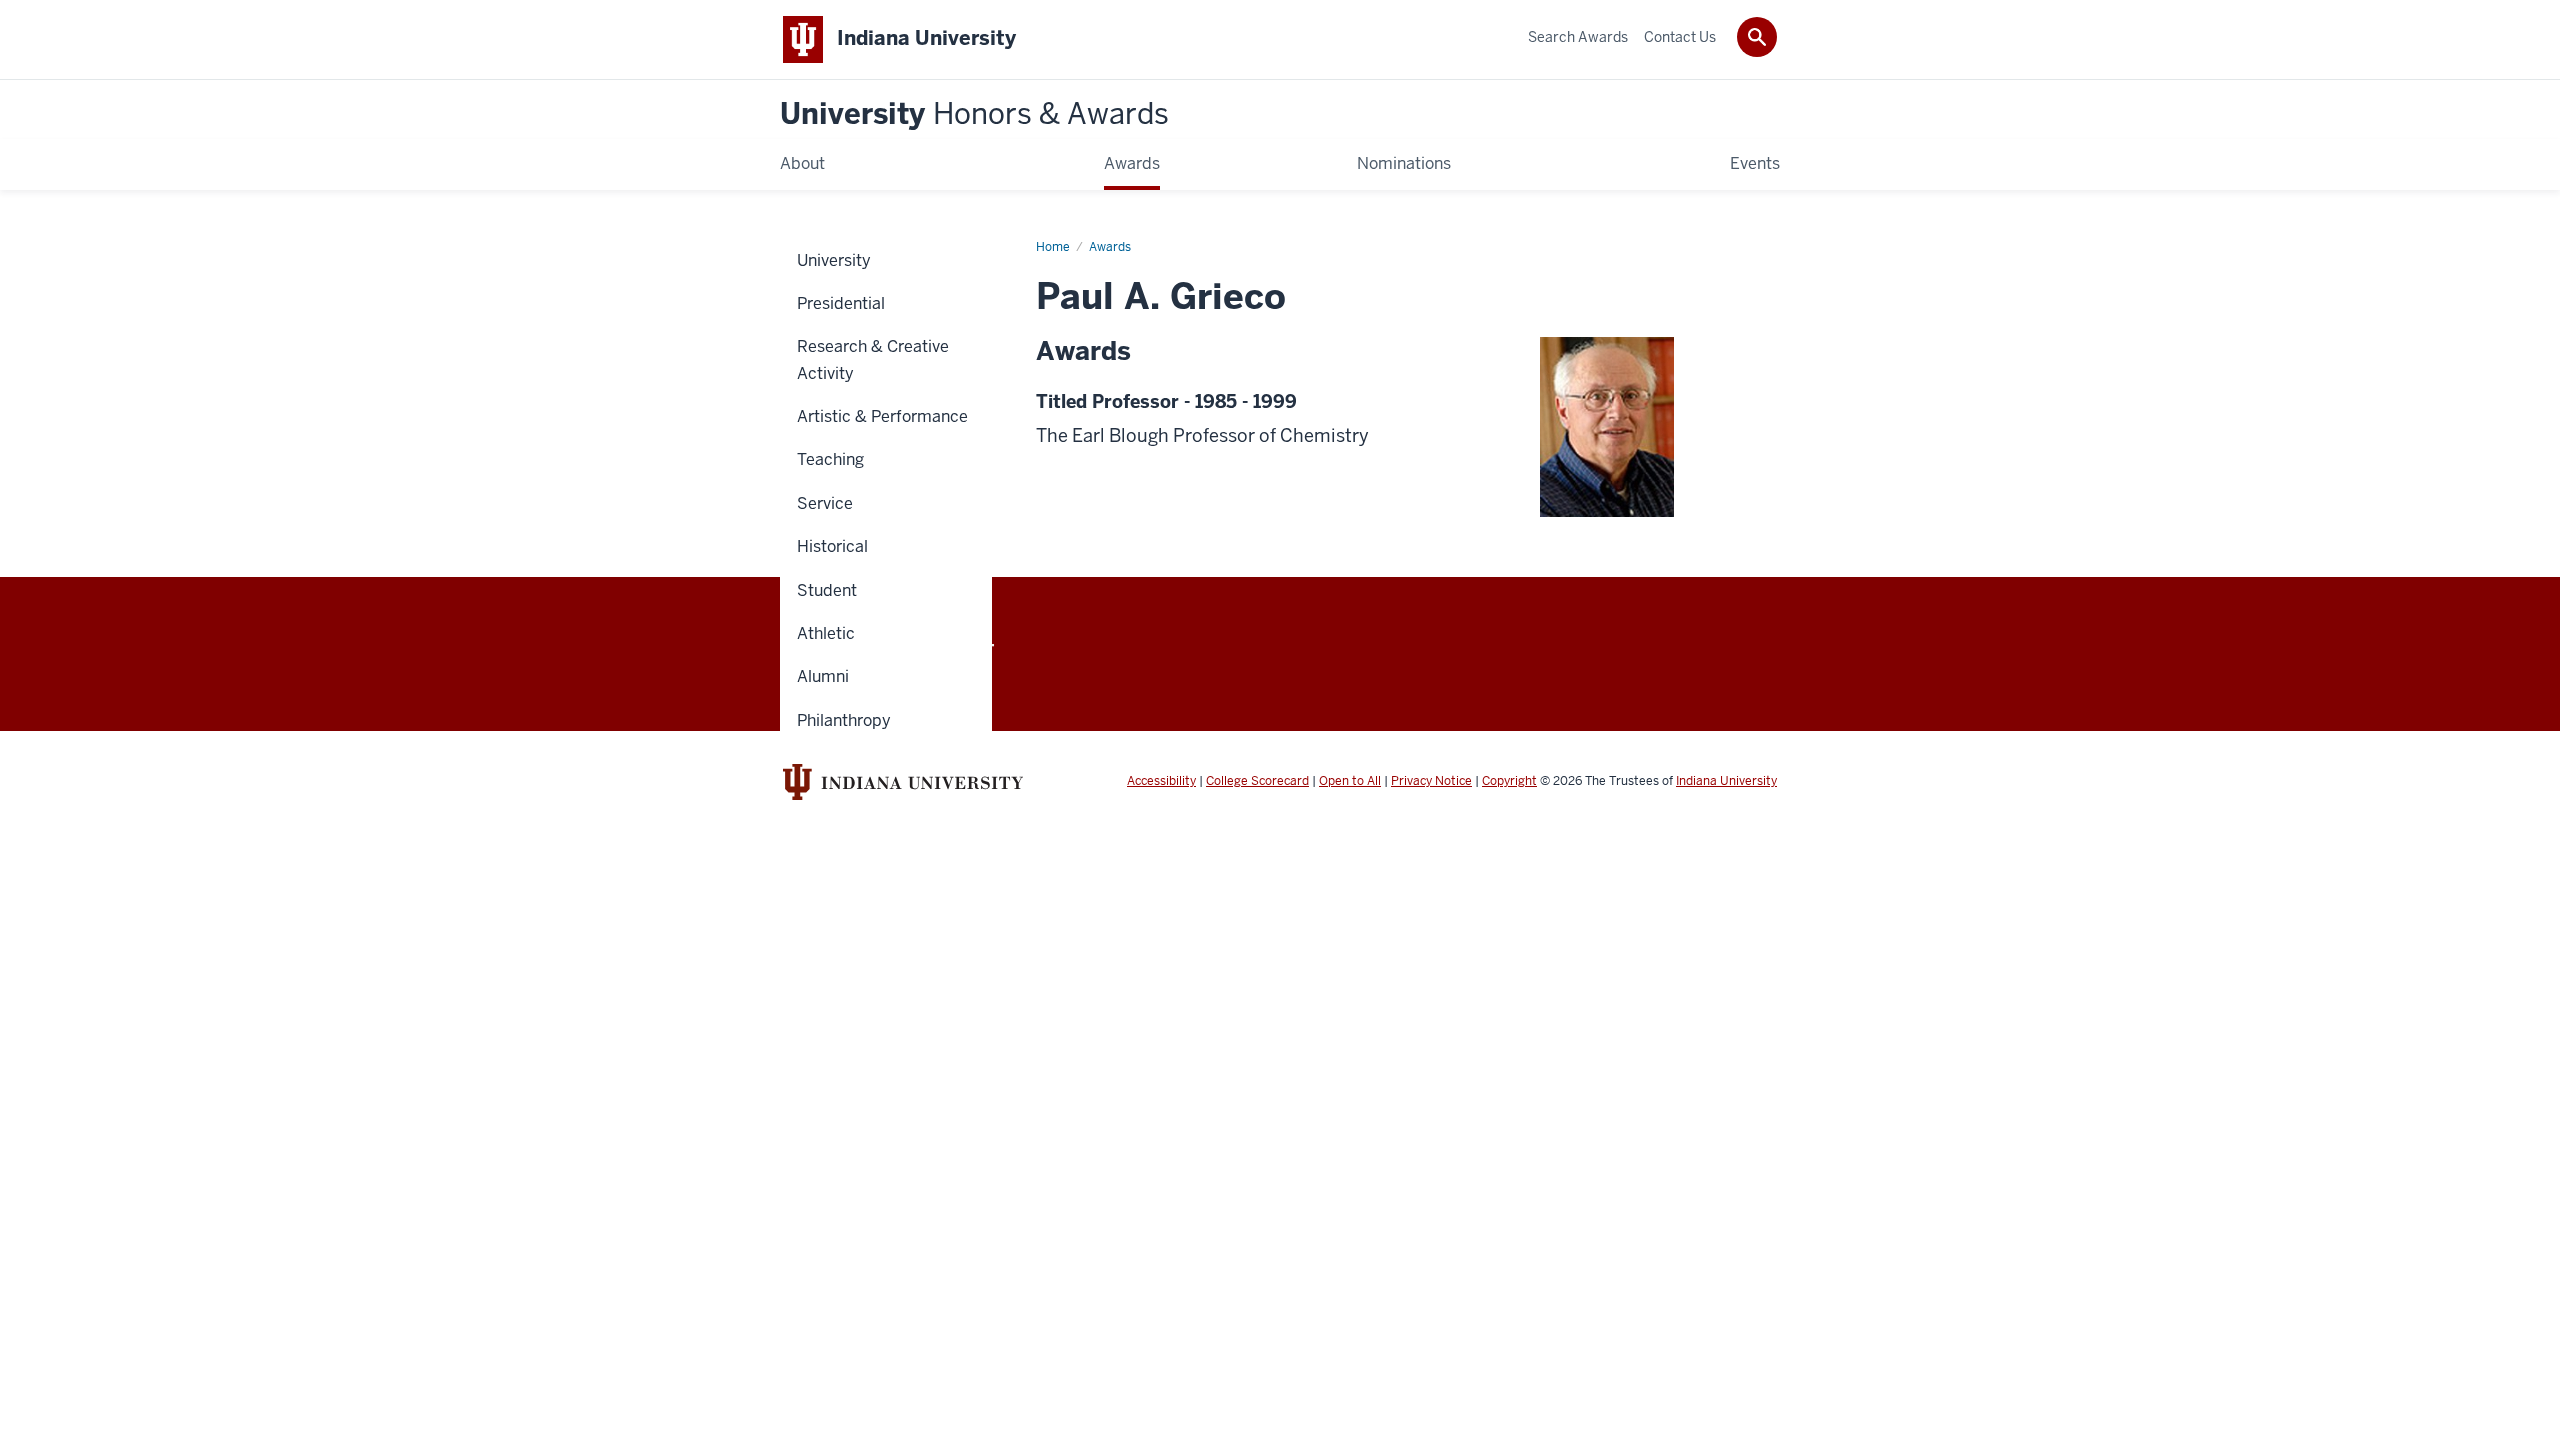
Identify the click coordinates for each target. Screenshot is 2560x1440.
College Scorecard (1257, 781)
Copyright (1509, 781)
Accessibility (1161, 781)
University (974, 114)
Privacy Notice (1431, 781)
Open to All (1350, 781)
